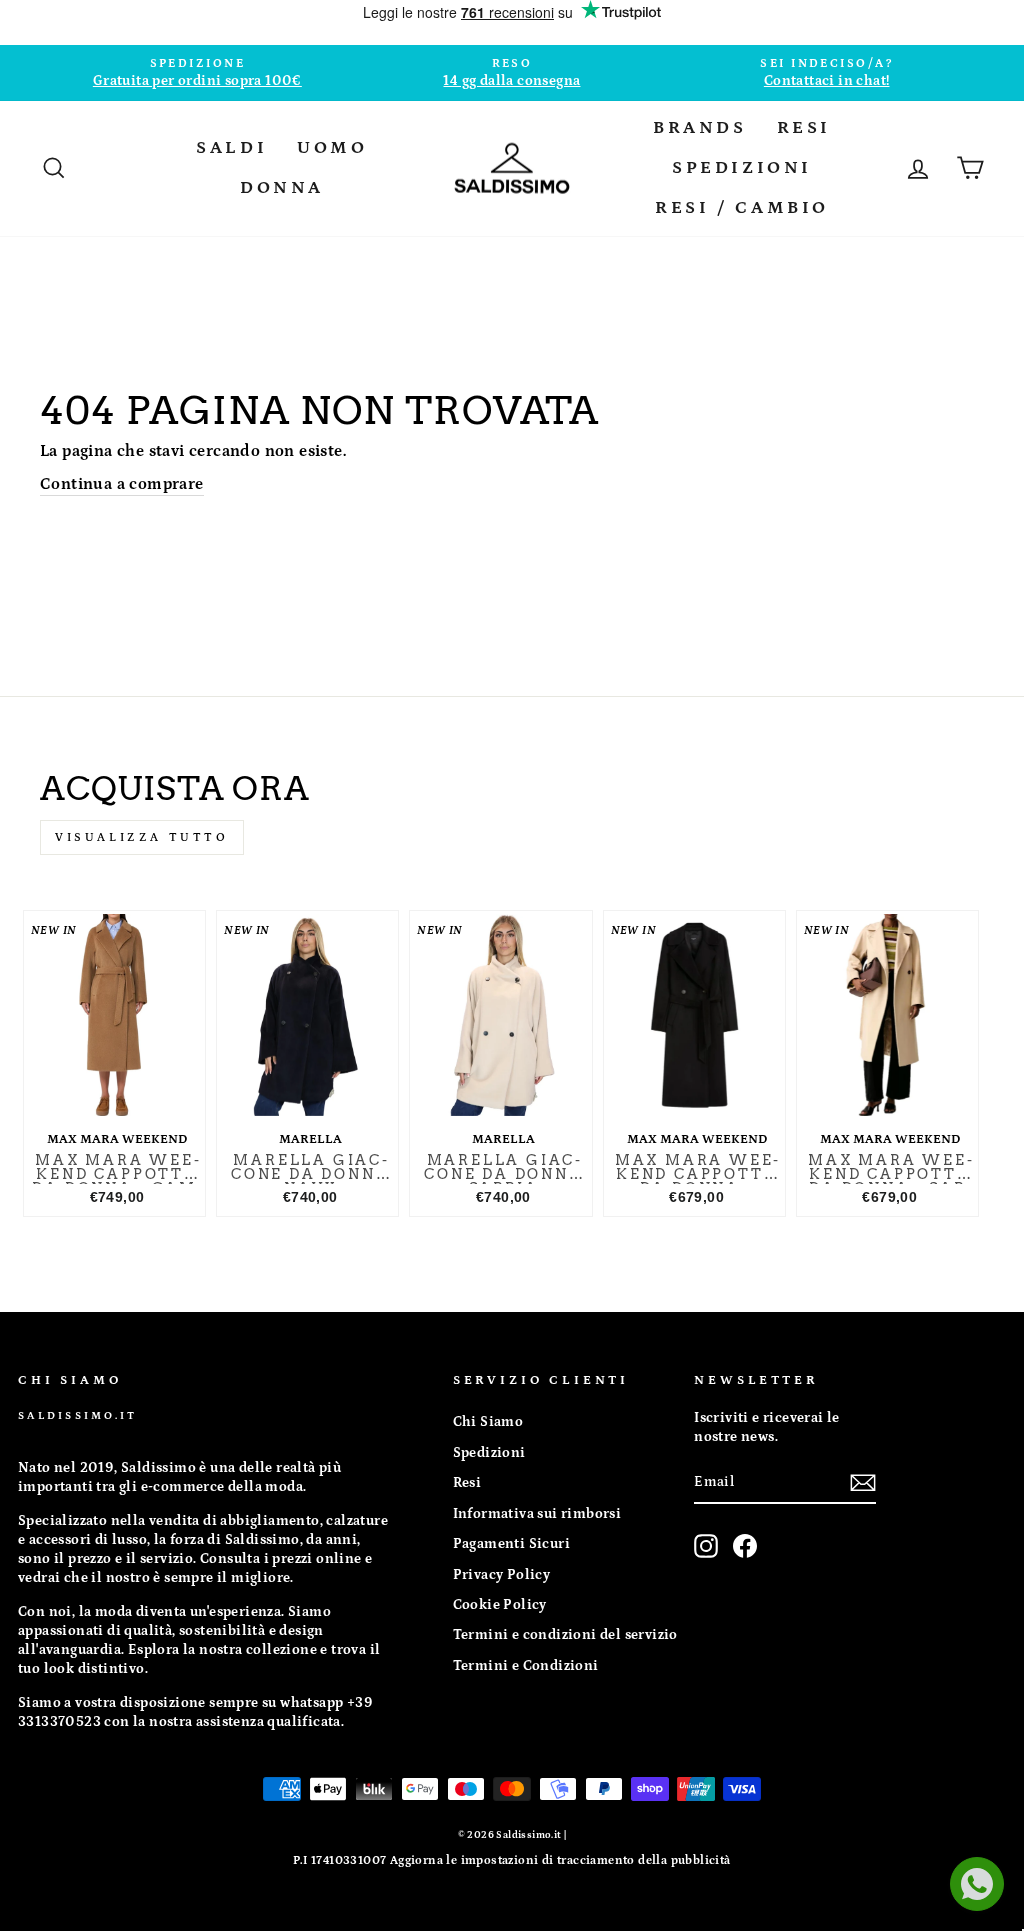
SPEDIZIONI (742, 168)
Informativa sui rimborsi (537, 1514)
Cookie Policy (500, 1605)
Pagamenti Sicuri (511, 1544)
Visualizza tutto (142, 837)
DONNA (282, 188)
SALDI (231, 148)
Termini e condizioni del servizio (565, 1635)
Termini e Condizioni (526, 1666)
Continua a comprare (122, 484)
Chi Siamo (488, 1422)
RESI (804, 128)
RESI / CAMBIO (742, 208)
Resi (467, 1483)
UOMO (332, 148)
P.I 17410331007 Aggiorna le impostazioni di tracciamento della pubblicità (511, 1860)
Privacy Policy (502, 1575)
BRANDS (700, 128)
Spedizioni (489, 1453)
